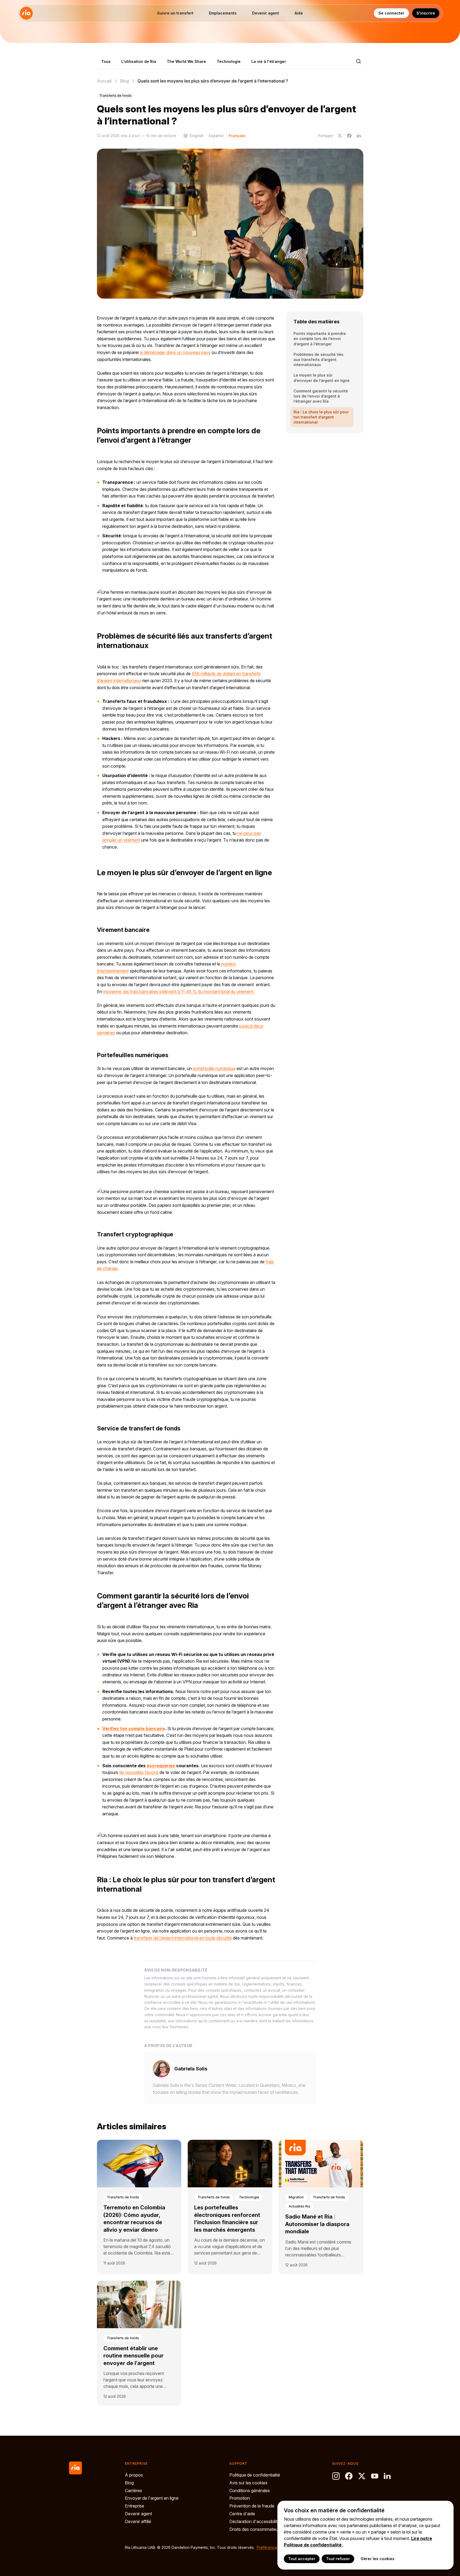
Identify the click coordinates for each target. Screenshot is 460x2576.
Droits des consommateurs (255, 2529)
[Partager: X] (340, 136)
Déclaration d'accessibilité (255, 2521)
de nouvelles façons (139, 1772)
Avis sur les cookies (248, 2483)
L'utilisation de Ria (139, 61)
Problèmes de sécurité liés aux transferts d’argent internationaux (318, 360)
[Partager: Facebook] (349, 136)
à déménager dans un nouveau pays (175, 352)
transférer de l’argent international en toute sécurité (183, 1938)
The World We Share (186, 61)
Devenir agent (266, 13)
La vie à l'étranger (269, 61)
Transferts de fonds (115, 96)
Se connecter (391, 13)
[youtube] (375, 2476)
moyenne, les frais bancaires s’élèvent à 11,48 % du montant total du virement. (179, 992)
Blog (124, 81)
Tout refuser (338, 2559)
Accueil (104, 81)
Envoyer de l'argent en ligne (152, 2498)
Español (216, 136)
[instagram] (336, 2476)
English (197, 136)
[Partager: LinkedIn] (359, 136)
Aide (299, 13)
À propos (134, 2475)
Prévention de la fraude (252, 2506)
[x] (362, 2476)
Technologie (229, 61)
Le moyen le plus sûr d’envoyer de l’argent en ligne (322, 378)
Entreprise (135, 2506)
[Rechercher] (358, 61)
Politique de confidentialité (255, 2475)
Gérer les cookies (378, 2559)
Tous (106, 61)
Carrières (133, 2491)
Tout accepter (302, 2559)
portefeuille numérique (214, 1068)
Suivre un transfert (175, 13)
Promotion (240, 2498)
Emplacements (223, 13)
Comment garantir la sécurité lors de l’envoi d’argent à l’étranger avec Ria (321, 396)
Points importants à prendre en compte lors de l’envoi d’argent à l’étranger (320, 339)
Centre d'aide (242, 2514)
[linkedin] (387, 2476)
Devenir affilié (138, 2521)
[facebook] (349, 2476)
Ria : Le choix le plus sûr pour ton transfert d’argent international (321, 417)
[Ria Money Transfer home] (26, 13)
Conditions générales (250, 2491)
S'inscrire (426, 13)
